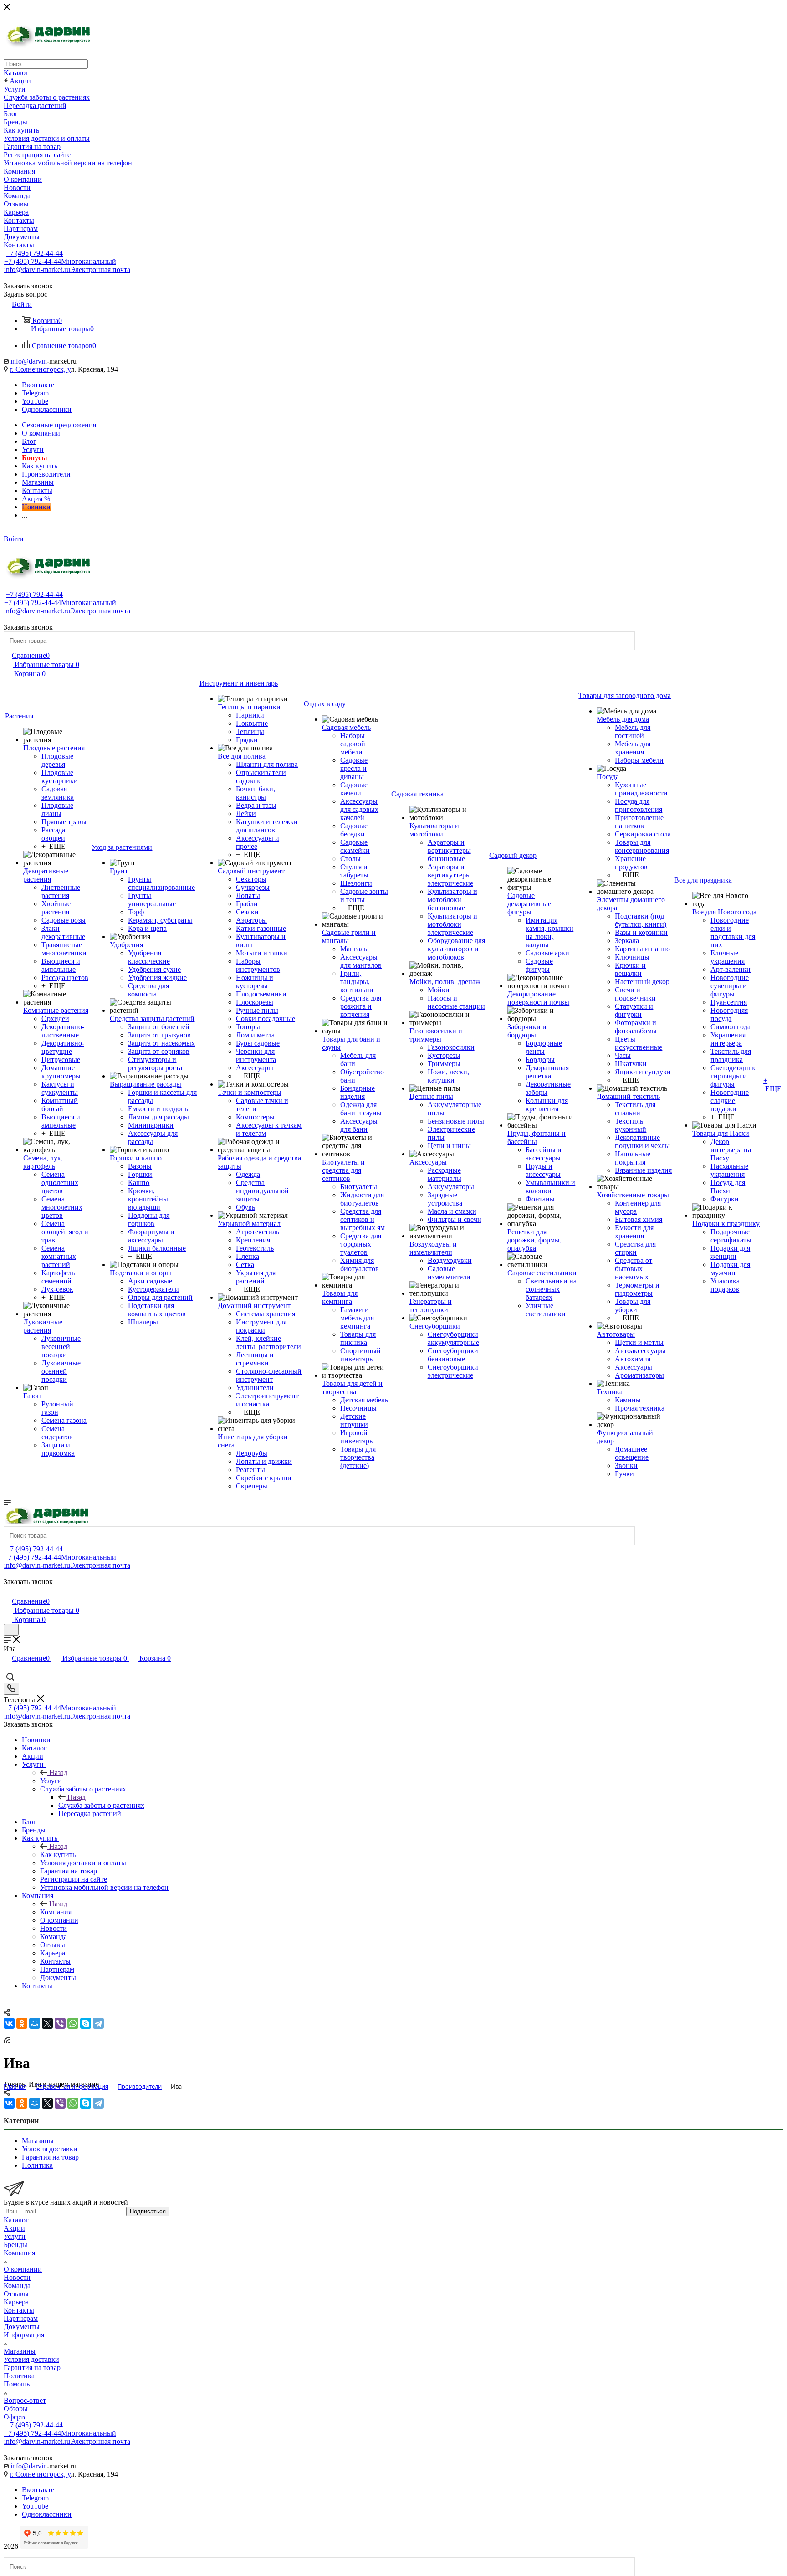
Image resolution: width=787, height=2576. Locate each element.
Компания (56, 1912)
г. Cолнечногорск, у (40, 369)
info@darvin (29, 361)
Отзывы (16, 2294)
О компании (23, 2269)
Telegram (35, 393)
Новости (17, 2277)
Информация (24, 2335)
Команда (17, 2286)
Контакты (19, 2310)
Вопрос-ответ (25, 2400)
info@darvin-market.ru (67, 269)
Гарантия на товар (32, 2368)
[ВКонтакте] (9, 2023)
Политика (19, 2376)
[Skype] (86, 2023)
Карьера (16, 2302)
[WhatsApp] (73, 2023)
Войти (14, 539)
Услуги (51, 1781)
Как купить (58, 1855)
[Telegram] (98, 2023)
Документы (22, 2327)
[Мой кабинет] (8, 1592)
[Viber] (60, 2023)
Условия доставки (31, 2359)
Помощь (17, 2384)
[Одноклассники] (22, 2023)
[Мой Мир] (35, 2023)
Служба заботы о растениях (101, 1805)
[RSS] (7, 2041)
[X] (47, 2023)
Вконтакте (38, 385)
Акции (14, 2228)
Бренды (15, 2245)
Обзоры (16, 2409)
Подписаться (148, 2211)
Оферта (15, 2417)
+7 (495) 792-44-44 (34, 253)
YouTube (35, 401)
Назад (58, 1773)
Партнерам (21, 2318)
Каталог (16, 2220)
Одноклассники (47, 409)
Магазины (20, 2351)
